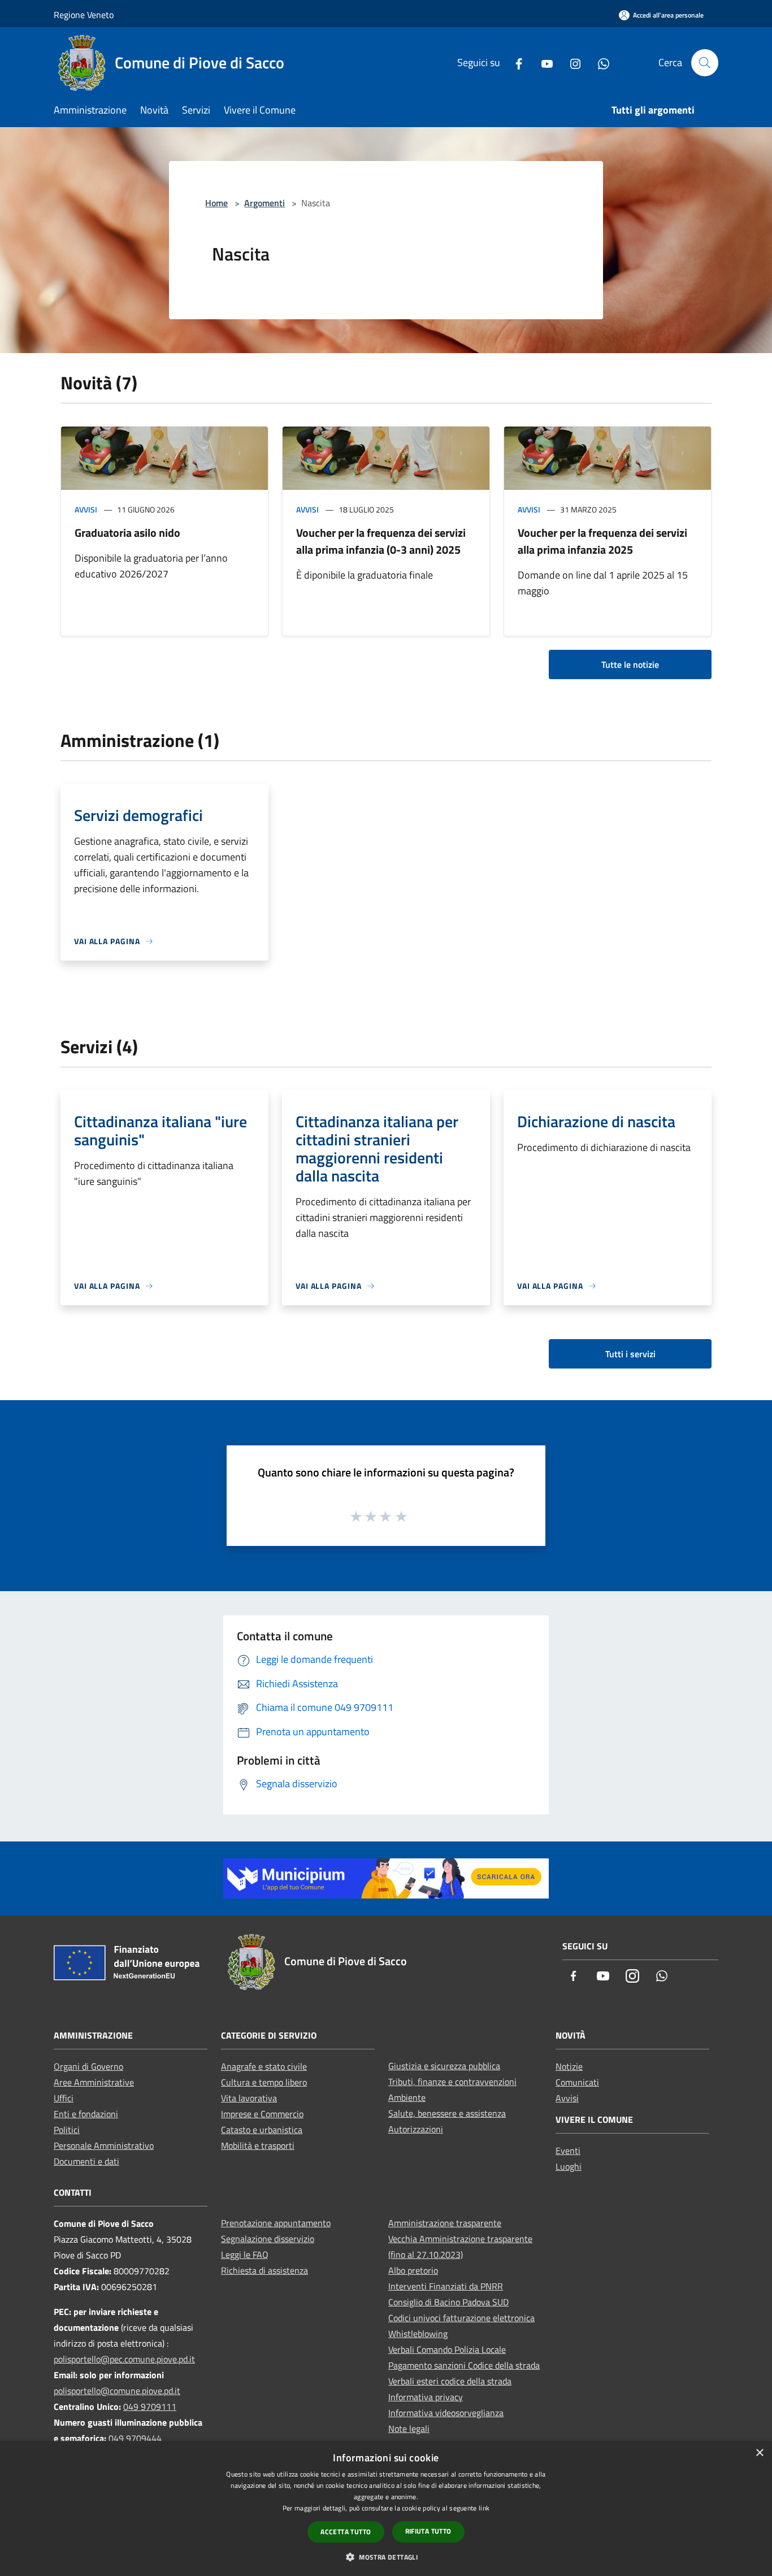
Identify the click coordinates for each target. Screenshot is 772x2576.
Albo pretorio (413, 2270)
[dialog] (386, 2508)
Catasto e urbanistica (262, 2130)
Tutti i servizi (630, 1354)
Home (216, 203)
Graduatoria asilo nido (127, 533)
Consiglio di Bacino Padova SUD (448, 2302)
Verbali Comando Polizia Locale (447, 2349)
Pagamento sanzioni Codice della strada (464, 2365)
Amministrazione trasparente (445, 2223)
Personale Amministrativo (104, 2145)
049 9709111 (150, 2406)
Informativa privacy (426, 2397)
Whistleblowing (418, 2334)
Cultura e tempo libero (264, 2082)
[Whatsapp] (599, 62)
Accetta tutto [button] (346, 2532)
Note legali (409, 2429)
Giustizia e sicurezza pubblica (444, 2066)
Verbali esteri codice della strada (450, 2381)
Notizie (569, 2066)
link (484, 2508)
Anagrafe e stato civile (264, 2066)
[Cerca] (705, 63)
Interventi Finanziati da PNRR (446, 2286)
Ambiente (407, 2097)
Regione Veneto (84, 15)
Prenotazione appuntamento (276, 2223)
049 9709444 (135, 2438)
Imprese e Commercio (262, 2114)
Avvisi (86, 509)
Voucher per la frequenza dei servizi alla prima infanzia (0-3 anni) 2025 (381, 541)
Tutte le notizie (630, 664)
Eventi (568, 2151)
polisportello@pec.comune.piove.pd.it (124, 2359)
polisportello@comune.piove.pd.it (117, 2391)
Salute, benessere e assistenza (447, 2113)
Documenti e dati (86, 2161)
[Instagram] (571, 62)
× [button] (759, 2453)
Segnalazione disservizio (268, 2239)
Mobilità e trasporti (258, 2145)
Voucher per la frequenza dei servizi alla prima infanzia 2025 (602, 541)
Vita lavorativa (249, 2098)
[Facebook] (514, 62)
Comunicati (577, 2082)
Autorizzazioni (416, 2129)
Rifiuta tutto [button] (428, 2531)
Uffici (64, 2098)
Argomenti (264, 203)
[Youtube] (543, 62)
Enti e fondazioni (86, 2114)
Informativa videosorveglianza (446, 2413)
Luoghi (569, 2166)
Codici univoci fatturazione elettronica (461, 2318)
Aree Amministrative (94, 2082)
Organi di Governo (88, 2066)
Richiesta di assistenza (264, 2270)
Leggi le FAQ (245, 2254)
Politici (67, 2130)
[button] (386, 2557)
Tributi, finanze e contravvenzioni (452, 2082)
